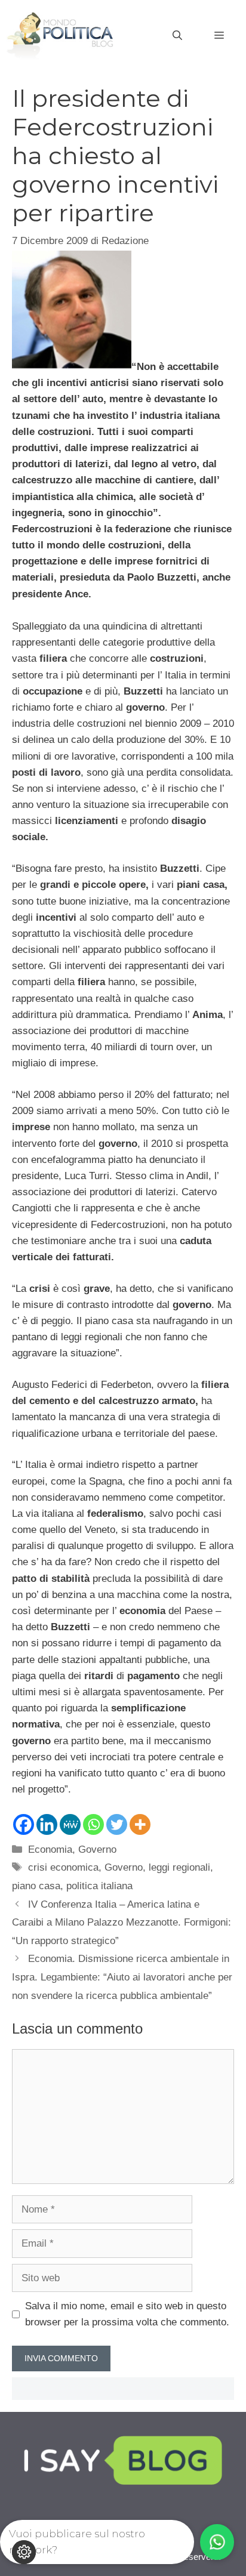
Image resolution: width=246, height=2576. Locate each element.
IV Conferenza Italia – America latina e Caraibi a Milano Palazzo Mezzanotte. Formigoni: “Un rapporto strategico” (122, 1923)
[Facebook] (24, 1824)
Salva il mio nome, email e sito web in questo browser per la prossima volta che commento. (127, 2314)
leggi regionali (179, 1867)
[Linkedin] (47, 1824)
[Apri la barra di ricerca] (177, 36)
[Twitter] (117, 1824)
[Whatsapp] (93, 1824)
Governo (97, 1850)
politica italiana (99, 1886)
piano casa (36, 1886)
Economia (50, 1850)
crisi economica (63, 1867)
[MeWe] (70, 1824)
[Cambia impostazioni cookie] (24, 2552)
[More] (140, 1824)
